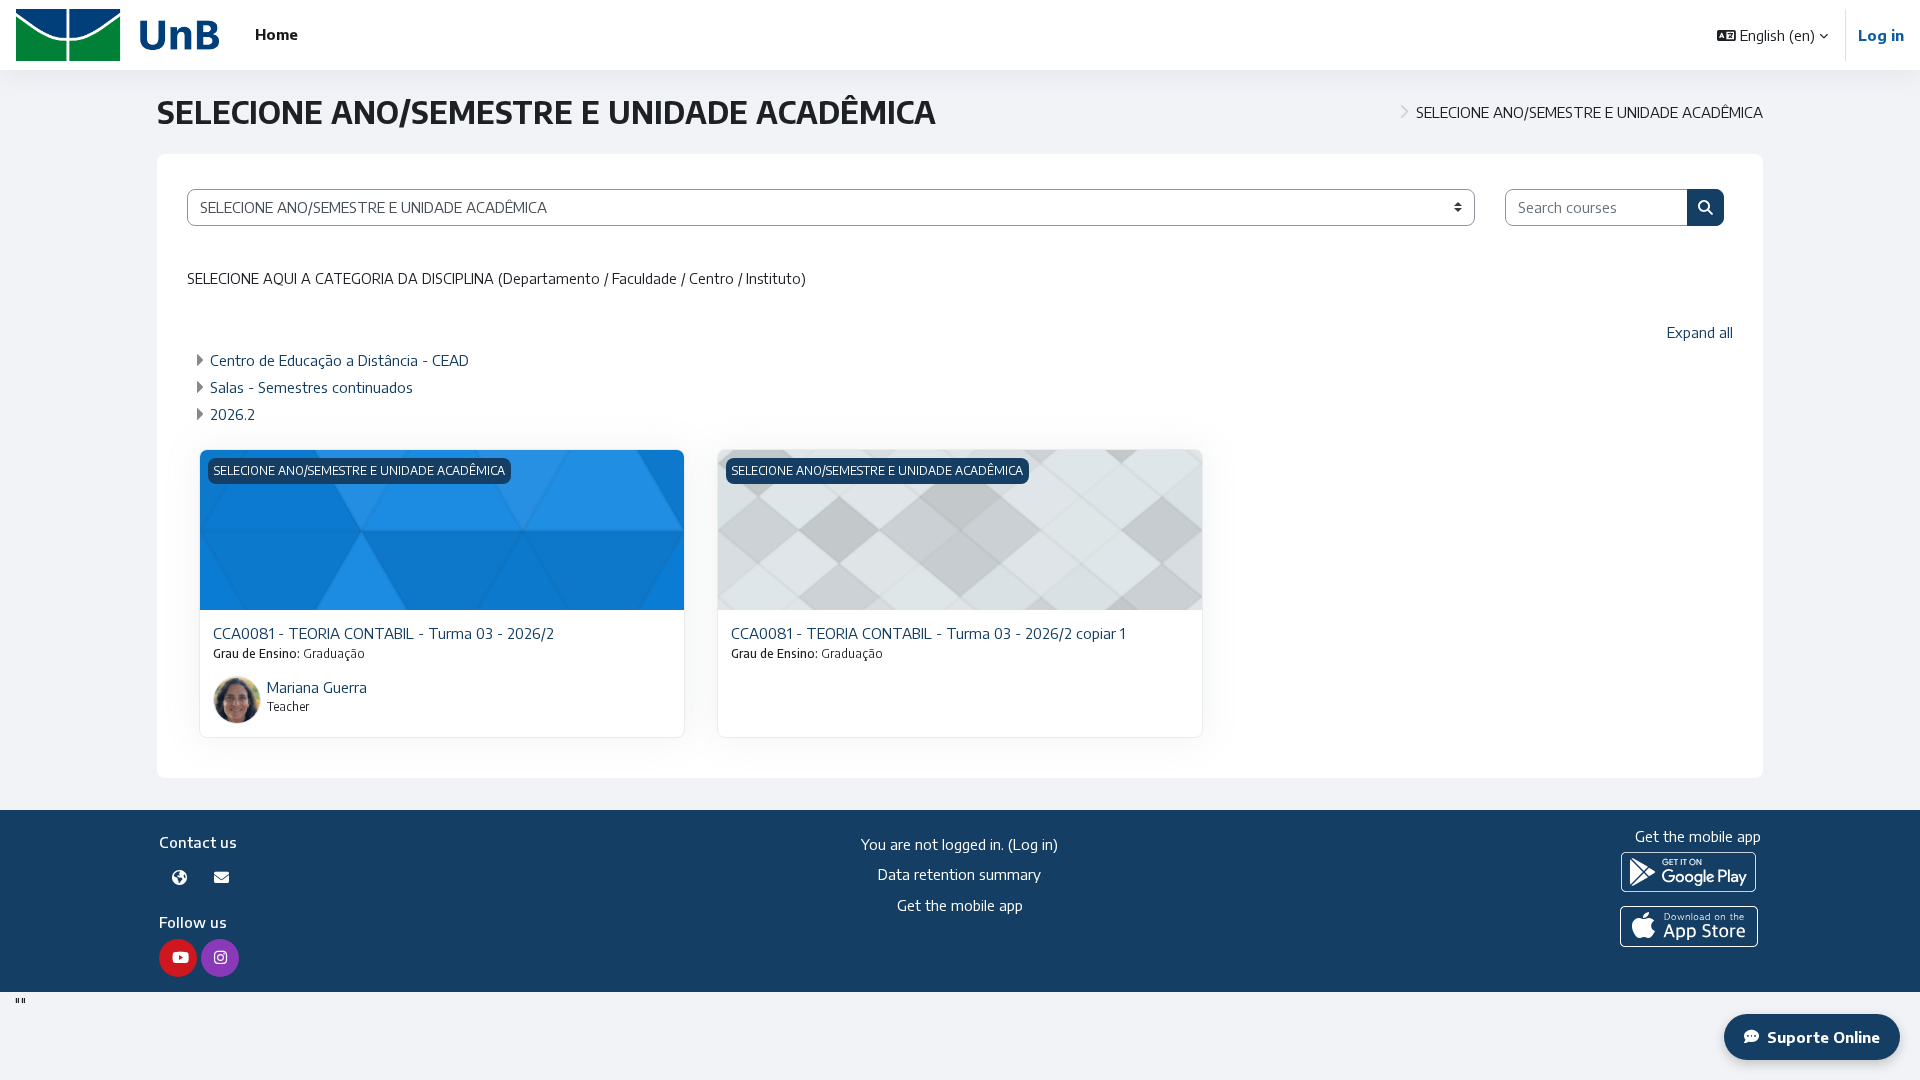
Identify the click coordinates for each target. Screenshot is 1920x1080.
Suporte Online (1823, 1037)
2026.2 (232, 414)
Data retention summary (959, 874)
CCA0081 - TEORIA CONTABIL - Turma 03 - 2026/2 (383, 633)
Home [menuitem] (276, 34)
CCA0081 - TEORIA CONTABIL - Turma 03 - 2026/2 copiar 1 (928, 633)
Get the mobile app (960, 905)
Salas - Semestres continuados (311, 387)
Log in (1881, 35)
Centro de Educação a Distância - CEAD (339, 360)
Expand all (1700, 332)
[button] (1772, 35)
